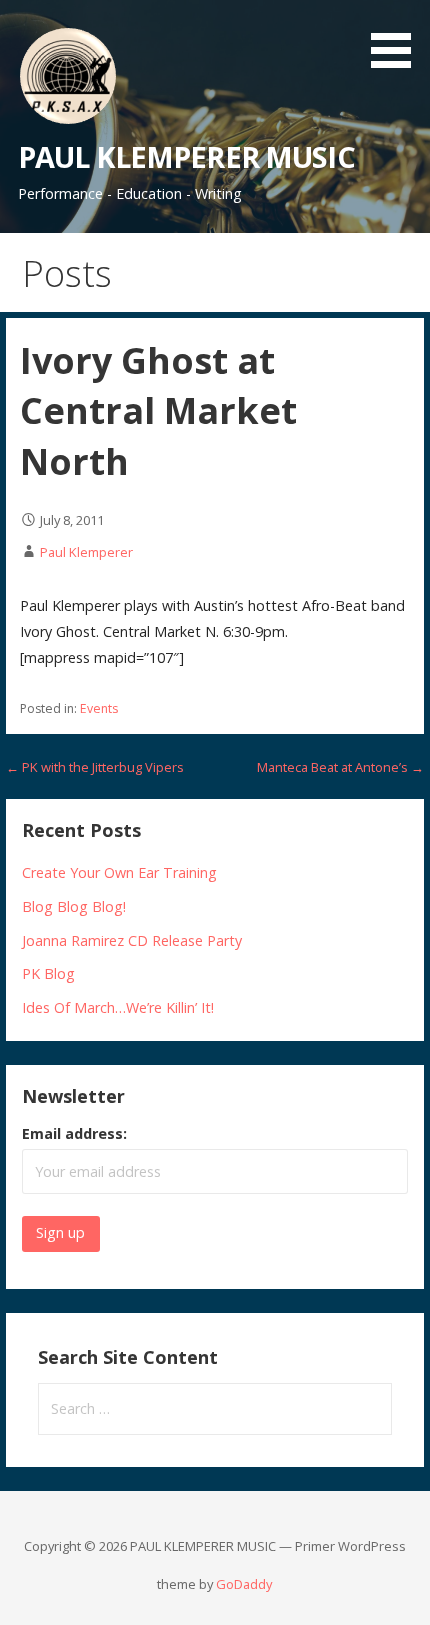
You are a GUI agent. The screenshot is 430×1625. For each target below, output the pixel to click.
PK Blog (48, 973)
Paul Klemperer (86, 552)
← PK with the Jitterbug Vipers (95, 767)
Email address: (74, 1133)
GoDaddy (244, 1584)
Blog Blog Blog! (74, 906)
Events (99, 708)
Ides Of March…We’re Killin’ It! (118, 1007)
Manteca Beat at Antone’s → (340, 767)
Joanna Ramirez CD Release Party (132, 940)
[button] (398, 37)
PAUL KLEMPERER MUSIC (186, 156)
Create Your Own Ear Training (119, 872)
